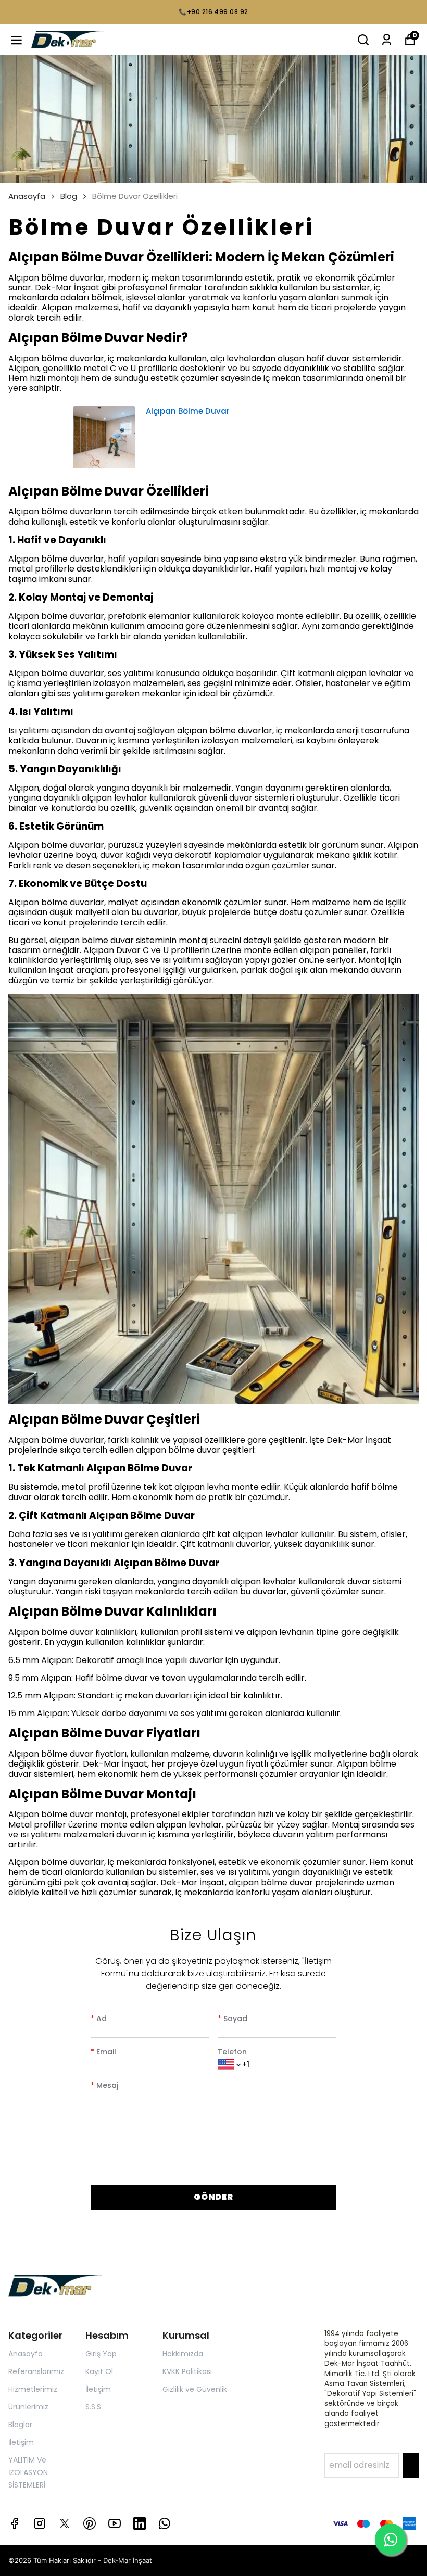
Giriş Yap (101, 2354)
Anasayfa (27, 196)
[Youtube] (115, 2523)
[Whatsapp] (165, 2523)
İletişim (21, 2442)
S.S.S (93, 2407)
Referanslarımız (36, 2371)
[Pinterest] (90, 2523)
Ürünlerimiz (28, 2407)
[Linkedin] (140, 2523)
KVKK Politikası (187, 2371)
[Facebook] (15, 2523)
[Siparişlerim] (387, 40)
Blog (69, 196)
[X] (65, 2523)
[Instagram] (40, 2523)
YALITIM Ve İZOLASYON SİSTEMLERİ (28, 2472)
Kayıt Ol (99, 2371)
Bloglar (20, 2425)
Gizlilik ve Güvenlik (195, 2389)
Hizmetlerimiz (33, 2389)
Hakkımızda (183, 2354)
